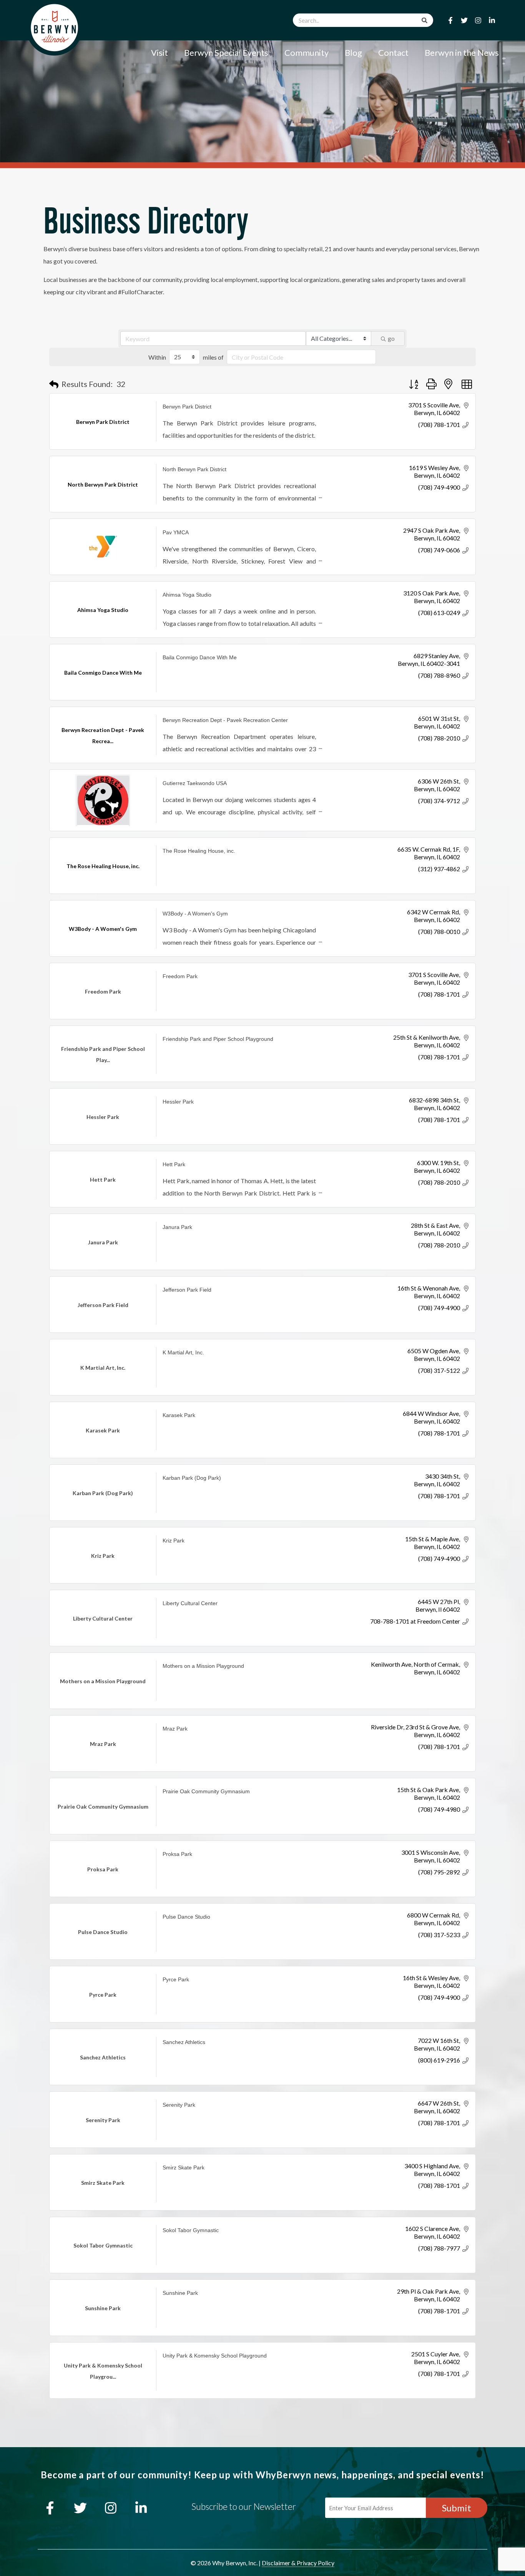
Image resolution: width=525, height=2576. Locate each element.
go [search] (391, 338)
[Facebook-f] (450, 20)
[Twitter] (464, 20)
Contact (393, 53)
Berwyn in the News (462, 53)
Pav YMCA (176, 532)
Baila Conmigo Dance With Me (200, 657)
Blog (353, 53)
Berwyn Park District (187, 407)
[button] (54, 384)
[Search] (424, 20)
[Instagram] (478, 20)
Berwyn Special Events (226, 53)
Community (307, 53)
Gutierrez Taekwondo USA (195, 783)
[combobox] (363, 20)
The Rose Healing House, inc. (199, 851)
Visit (159, 53)
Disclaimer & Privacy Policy (298, 2563)
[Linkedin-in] (492, 20)
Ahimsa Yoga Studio (187, 595)
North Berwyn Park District (194, 469)
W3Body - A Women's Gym (195, 914)
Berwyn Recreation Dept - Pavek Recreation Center (225, 720)
